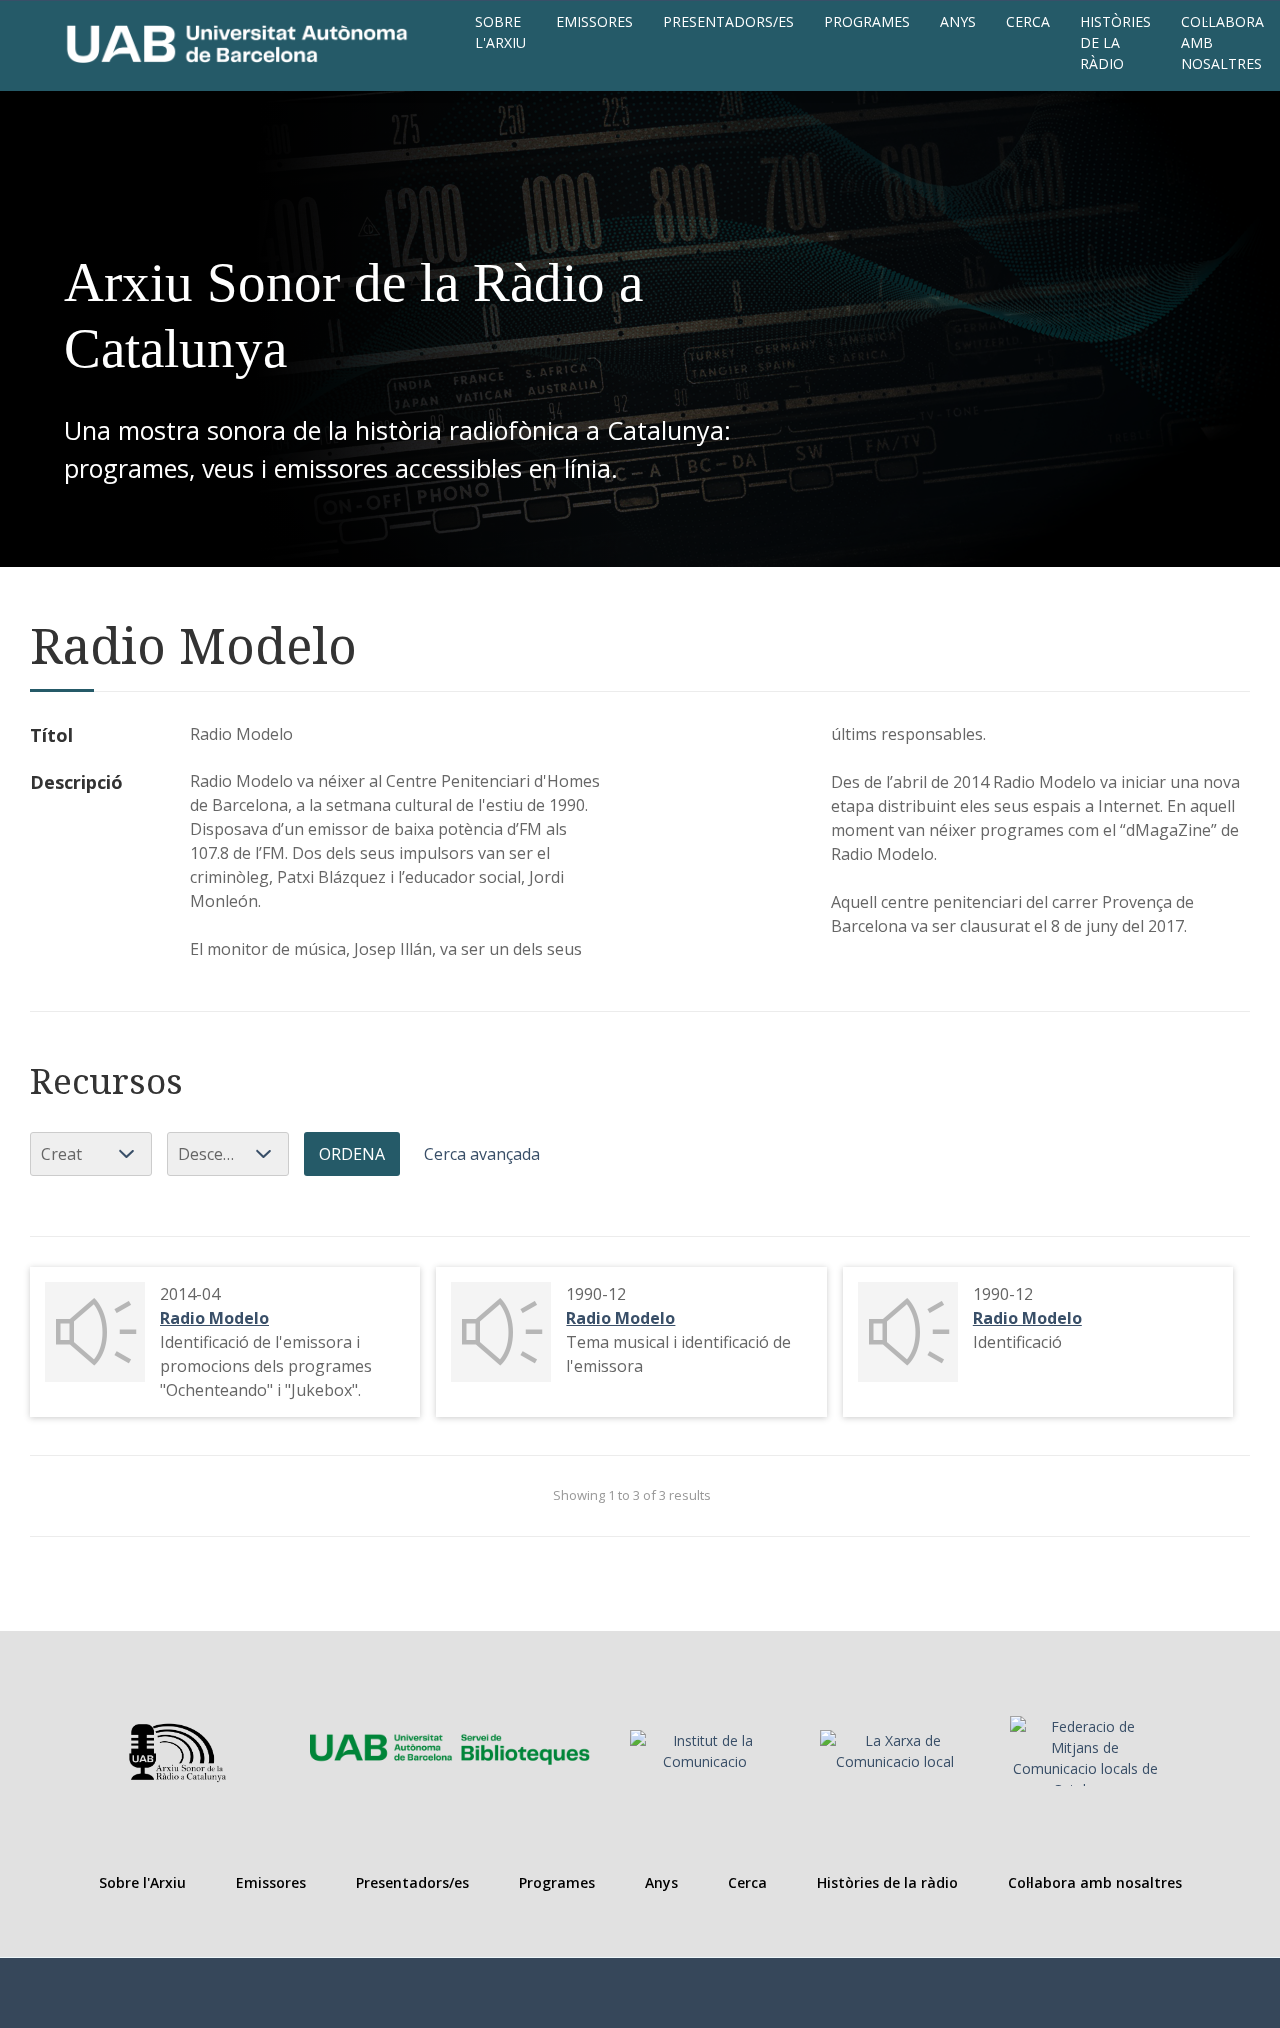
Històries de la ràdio (1115, 42)
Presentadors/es (728, 21)
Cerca (1028, 21)
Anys (958, 21)
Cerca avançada (482, 1154)
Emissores (594, 21)
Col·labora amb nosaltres (1222, 42)
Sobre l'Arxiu (500, 32)
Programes (867, 21)
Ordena (352, 1154)
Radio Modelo (214, 1318)
